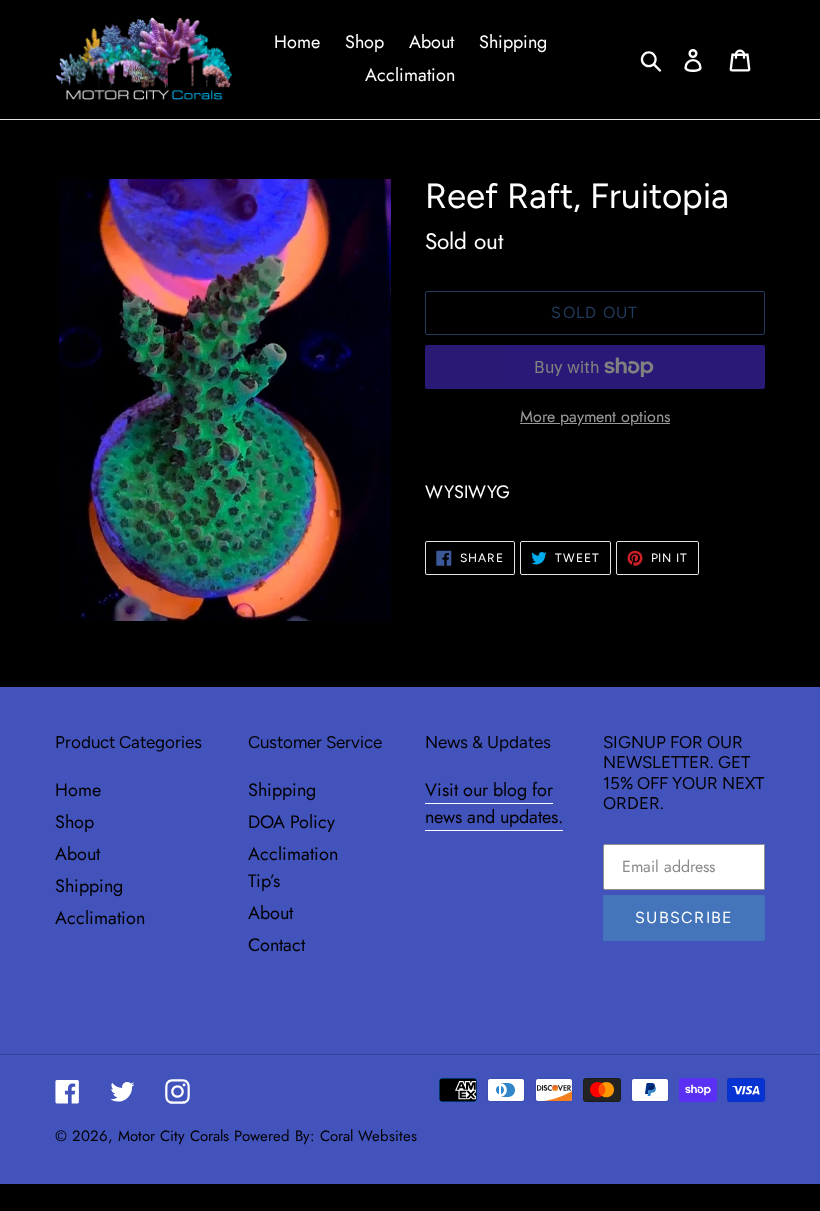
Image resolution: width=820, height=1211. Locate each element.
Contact (276, 945)
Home (78, 790)
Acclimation (100, 918)
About (77, 854)
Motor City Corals (173, 1136)
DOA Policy (291, 822)
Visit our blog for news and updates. (494, 803)
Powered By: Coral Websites (325, 1136)
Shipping (89, 886)
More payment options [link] (595, 416)
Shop (74, 822)
